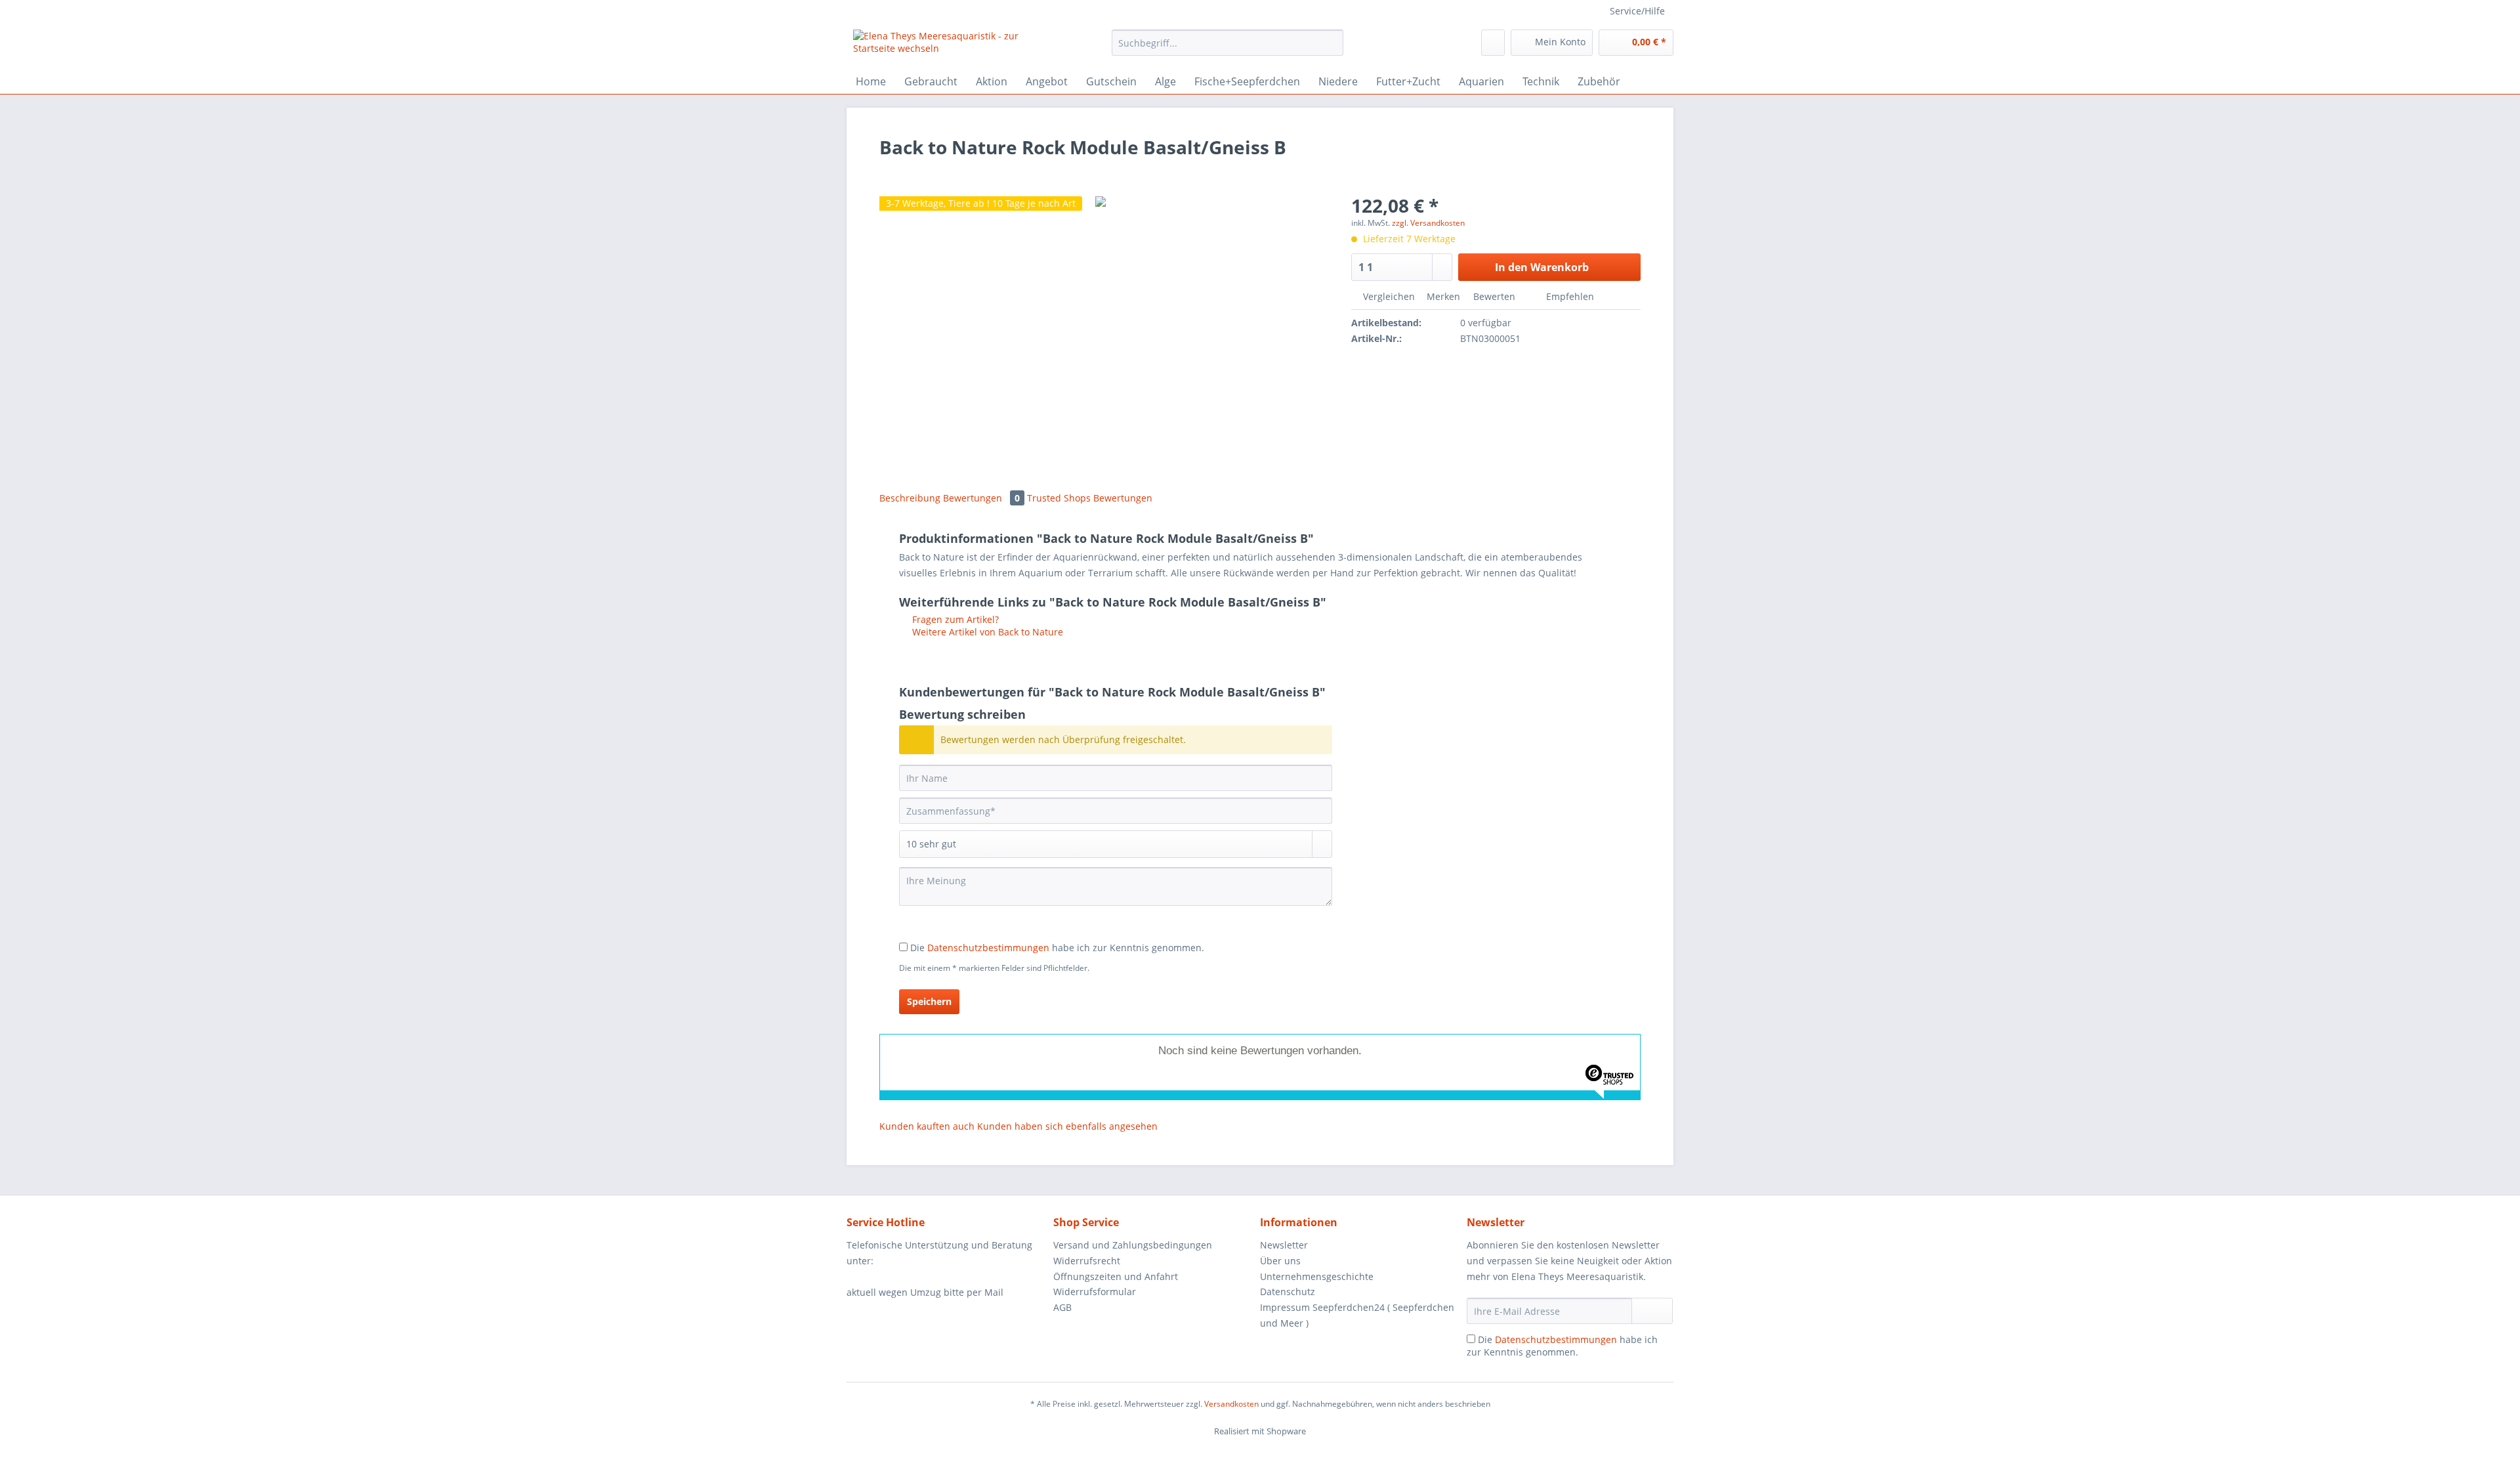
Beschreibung (910, 498)
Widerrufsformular (1095, 1292)
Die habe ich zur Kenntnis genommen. (1057, 948)
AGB (1062, 1307)
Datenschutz (1288, 1292)
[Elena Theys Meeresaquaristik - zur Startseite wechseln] (952, 46)
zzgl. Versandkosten (1428, 223)
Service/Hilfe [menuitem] (1637, 11)
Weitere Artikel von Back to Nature (986, 632)
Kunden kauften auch (927, 1126)
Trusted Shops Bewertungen (1090, 498)
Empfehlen (1569, 296)
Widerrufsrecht (1087, 1261)
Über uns (1280, 1261)
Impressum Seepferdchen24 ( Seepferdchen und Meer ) (1357, 1315)
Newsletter (1284, 1245)
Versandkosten (1231, 1404)
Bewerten (1494, 296)
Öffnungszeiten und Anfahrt (1116, 1276)
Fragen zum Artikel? (954, 619)
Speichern (929, 1001)
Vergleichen (1388, 296)
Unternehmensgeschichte (1317, 1276)
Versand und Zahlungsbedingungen (1133, 1245)
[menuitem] (1228, 49)
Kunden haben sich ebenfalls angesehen (1067, 1126)
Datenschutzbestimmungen (988, 948)
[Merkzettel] (1493, 43)
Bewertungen (981, 498)
